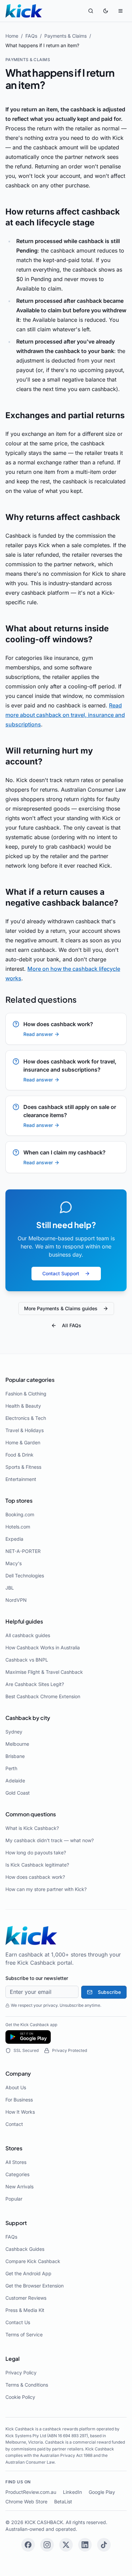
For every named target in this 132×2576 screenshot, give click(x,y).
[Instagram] (47, 2545)
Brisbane (15, 1756)
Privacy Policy (21, 2373)
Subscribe (109, 1992)
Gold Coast (18, 1793)
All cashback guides (28, 1635)
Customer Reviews (26, 2298)
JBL (10, 1588)
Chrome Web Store (26, 2501)
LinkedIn (72, 2492)
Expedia (14, 1539)
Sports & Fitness (23, 1467)
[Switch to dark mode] (106, 11)
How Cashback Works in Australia (43, 1647)
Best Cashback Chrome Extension (43, 1696)
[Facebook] (28, 2545)
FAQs (31, 36)
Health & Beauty (23, 1406)
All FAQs (72, 1325)
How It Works (20, 2112)
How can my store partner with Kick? (46, 1889)
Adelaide (15, 1781)
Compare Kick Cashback (33, 2261)
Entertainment (21, 1479)
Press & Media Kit (25, 2310)
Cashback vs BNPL (27, 1660)
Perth (11, 1768)
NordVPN (16, 1600)
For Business (19, 2100)
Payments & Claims (65, 36)
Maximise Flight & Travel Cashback (44, 1672)
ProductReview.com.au (31, 2492)
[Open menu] (120, 11)
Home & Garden (23, 1442)
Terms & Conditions (27, 2385)
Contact (14, 2124)
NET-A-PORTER (23, 1551)
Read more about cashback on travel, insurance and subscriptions (65, 715)
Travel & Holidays (25, 1430)
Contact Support (61, 1273)
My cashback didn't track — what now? (50, 1840)
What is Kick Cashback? (32, 1828)
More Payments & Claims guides (61, 1308)
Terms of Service (24, 2334)
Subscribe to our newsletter (37, 1978)
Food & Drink (19, 1455)
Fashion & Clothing (26, 1394)
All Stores (16, 2162)
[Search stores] (91, 11)
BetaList (63, 2501)
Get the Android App (28, 2273)
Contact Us (18, 2322)
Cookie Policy (20, 2397)
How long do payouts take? (36, 1852)
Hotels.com (18, 1527)
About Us (16, 2087)
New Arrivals (19, 2186)
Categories (17, 2174)
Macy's (14, 1563)
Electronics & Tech (26, 1418)
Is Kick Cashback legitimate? (37, 1865)
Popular (14, 2199)
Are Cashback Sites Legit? (35, 1684)
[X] (66, 2545)
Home (12, 36)
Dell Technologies (25, 1576)
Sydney (14, 1732)
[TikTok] (104, 2545)
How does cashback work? (35, 1877)
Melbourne (17, 1744)
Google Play (102, 2492)
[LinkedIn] (85, 2545)
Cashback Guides (25, 2249)
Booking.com (20, 1514)
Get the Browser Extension (35, 2286)
